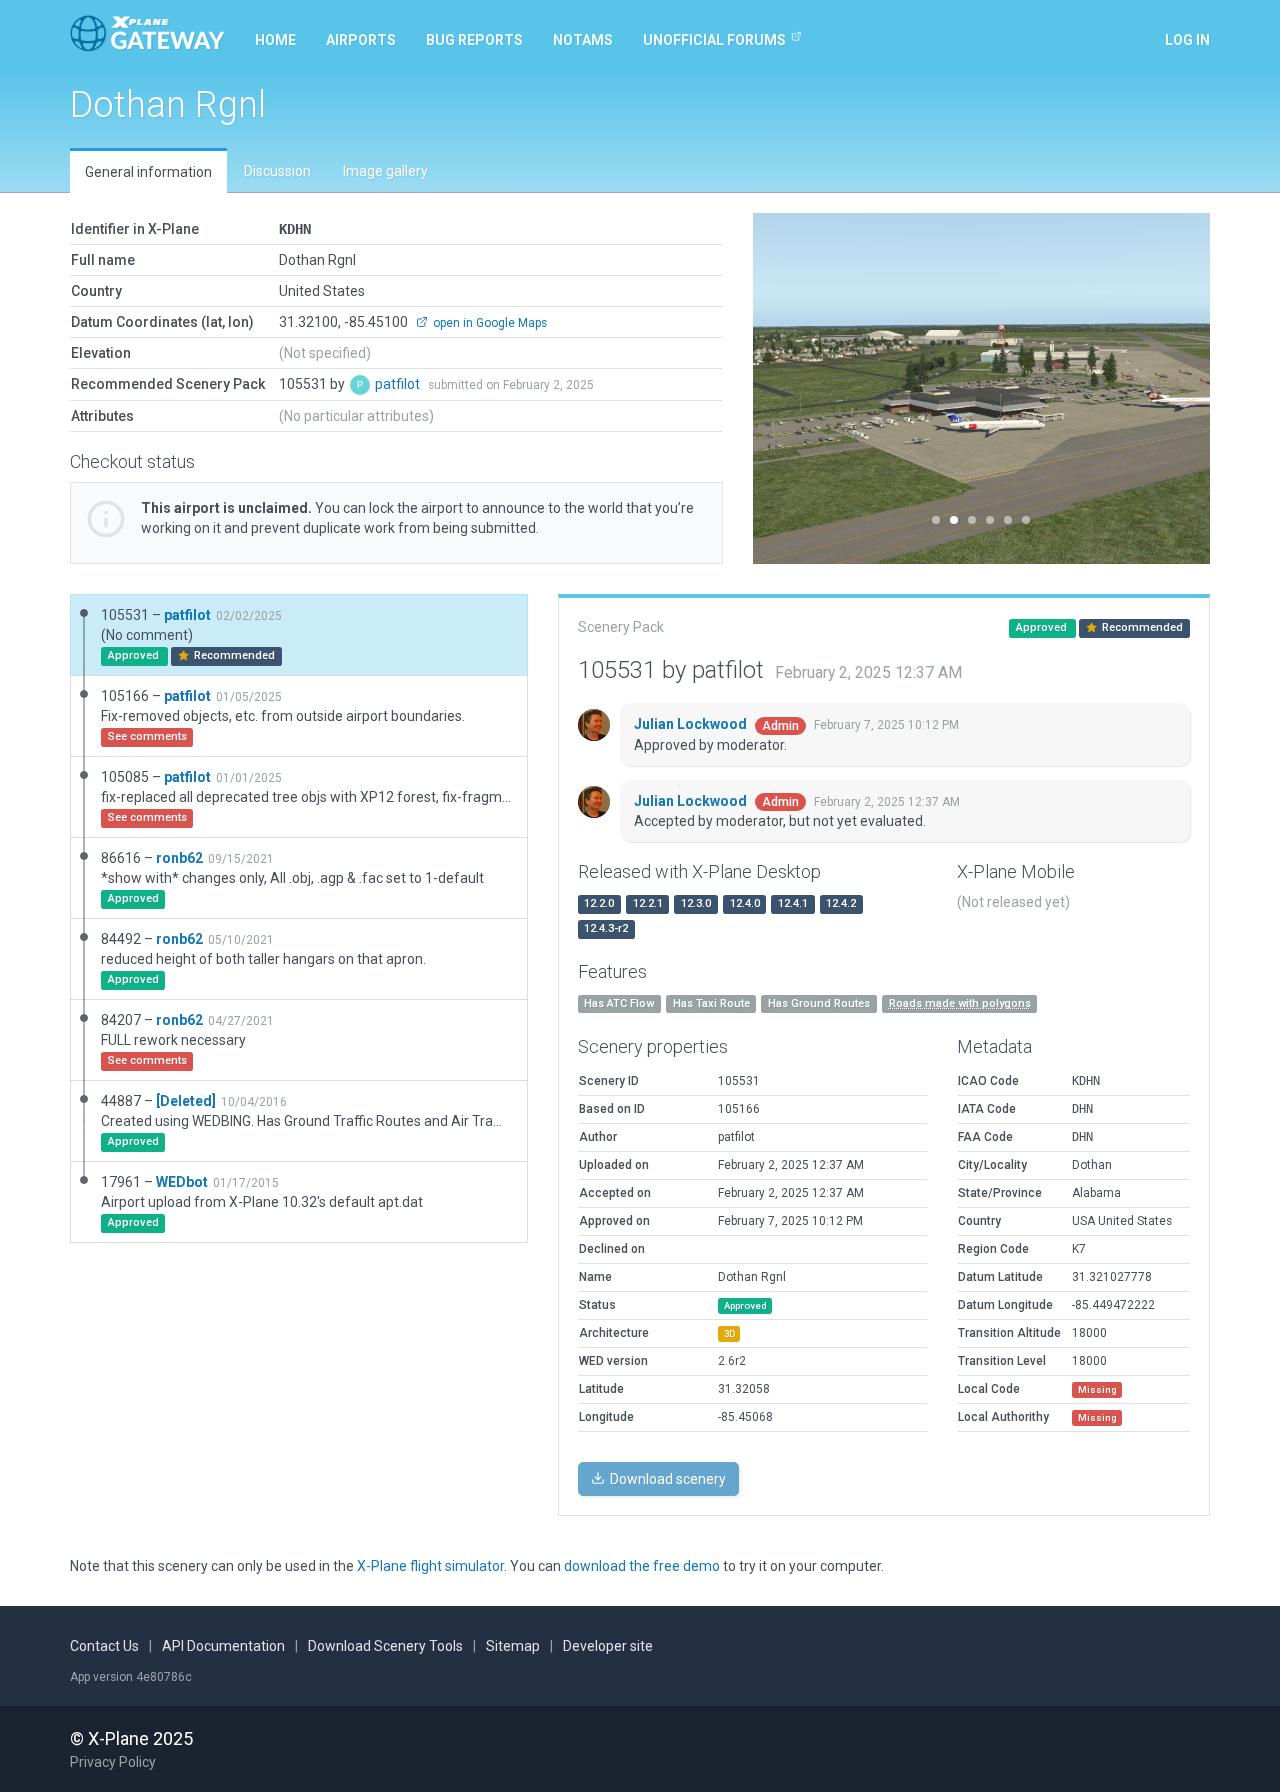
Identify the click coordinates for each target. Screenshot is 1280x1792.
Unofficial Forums (714, 40)
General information (148, 172)
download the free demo (642, 1566)
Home (275, 40)
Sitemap (513, 1646)
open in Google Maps (488, 323)
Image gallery (385, 171)
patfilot (399, 384)
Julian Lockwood (692, 724)
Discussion (277, 171)
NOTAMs (583, 40)
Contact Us (104, 1646)
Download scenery (666, 1479)
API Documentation (223, 1646)
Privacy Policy (113, 1762)
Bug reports (474, 40)
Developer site (608, 1646)
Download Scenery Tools (385, 1646)
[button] (787, 388)
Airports (361, 40)
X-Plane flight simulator (430, 1566)
